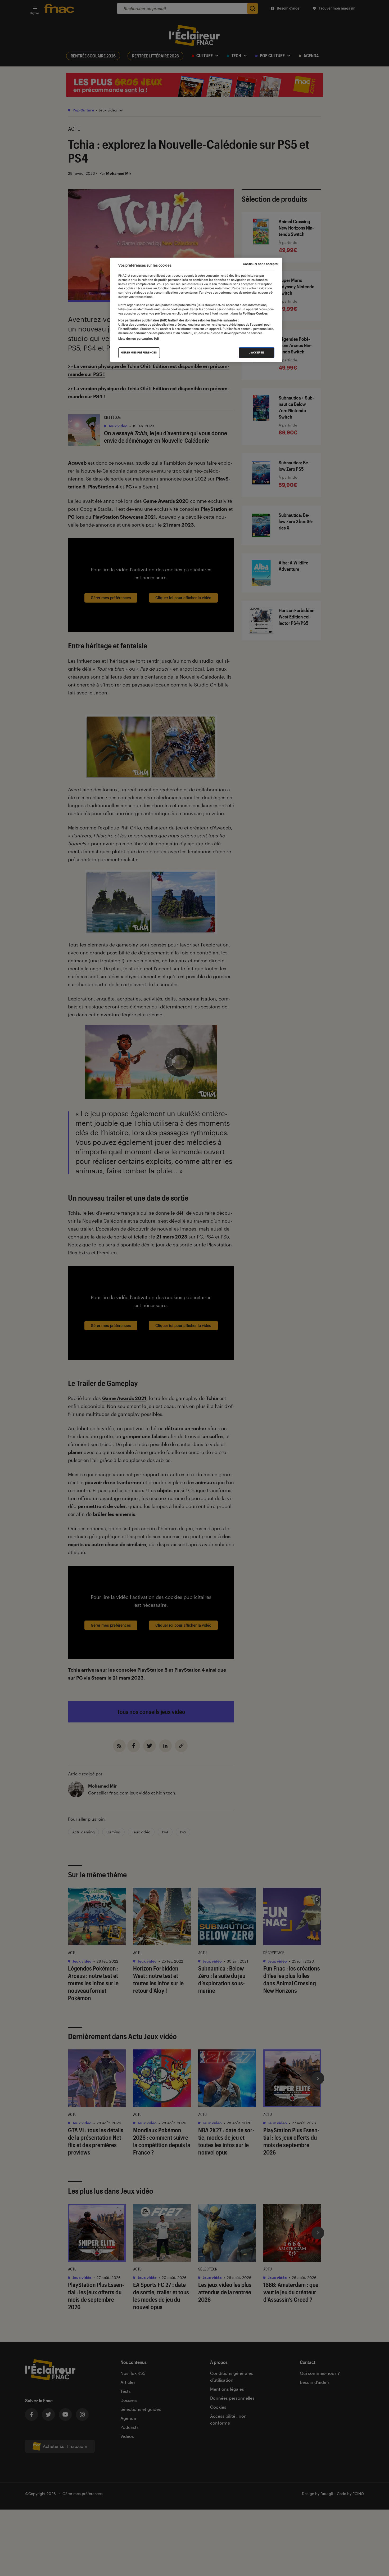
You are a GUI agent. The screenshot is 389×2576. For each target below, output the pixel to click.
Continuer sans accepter (261, 264)
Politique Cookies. (255, 313)
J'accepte (257, 353)
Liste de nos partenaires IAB (139, 339)
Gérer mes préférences (139, 353)
